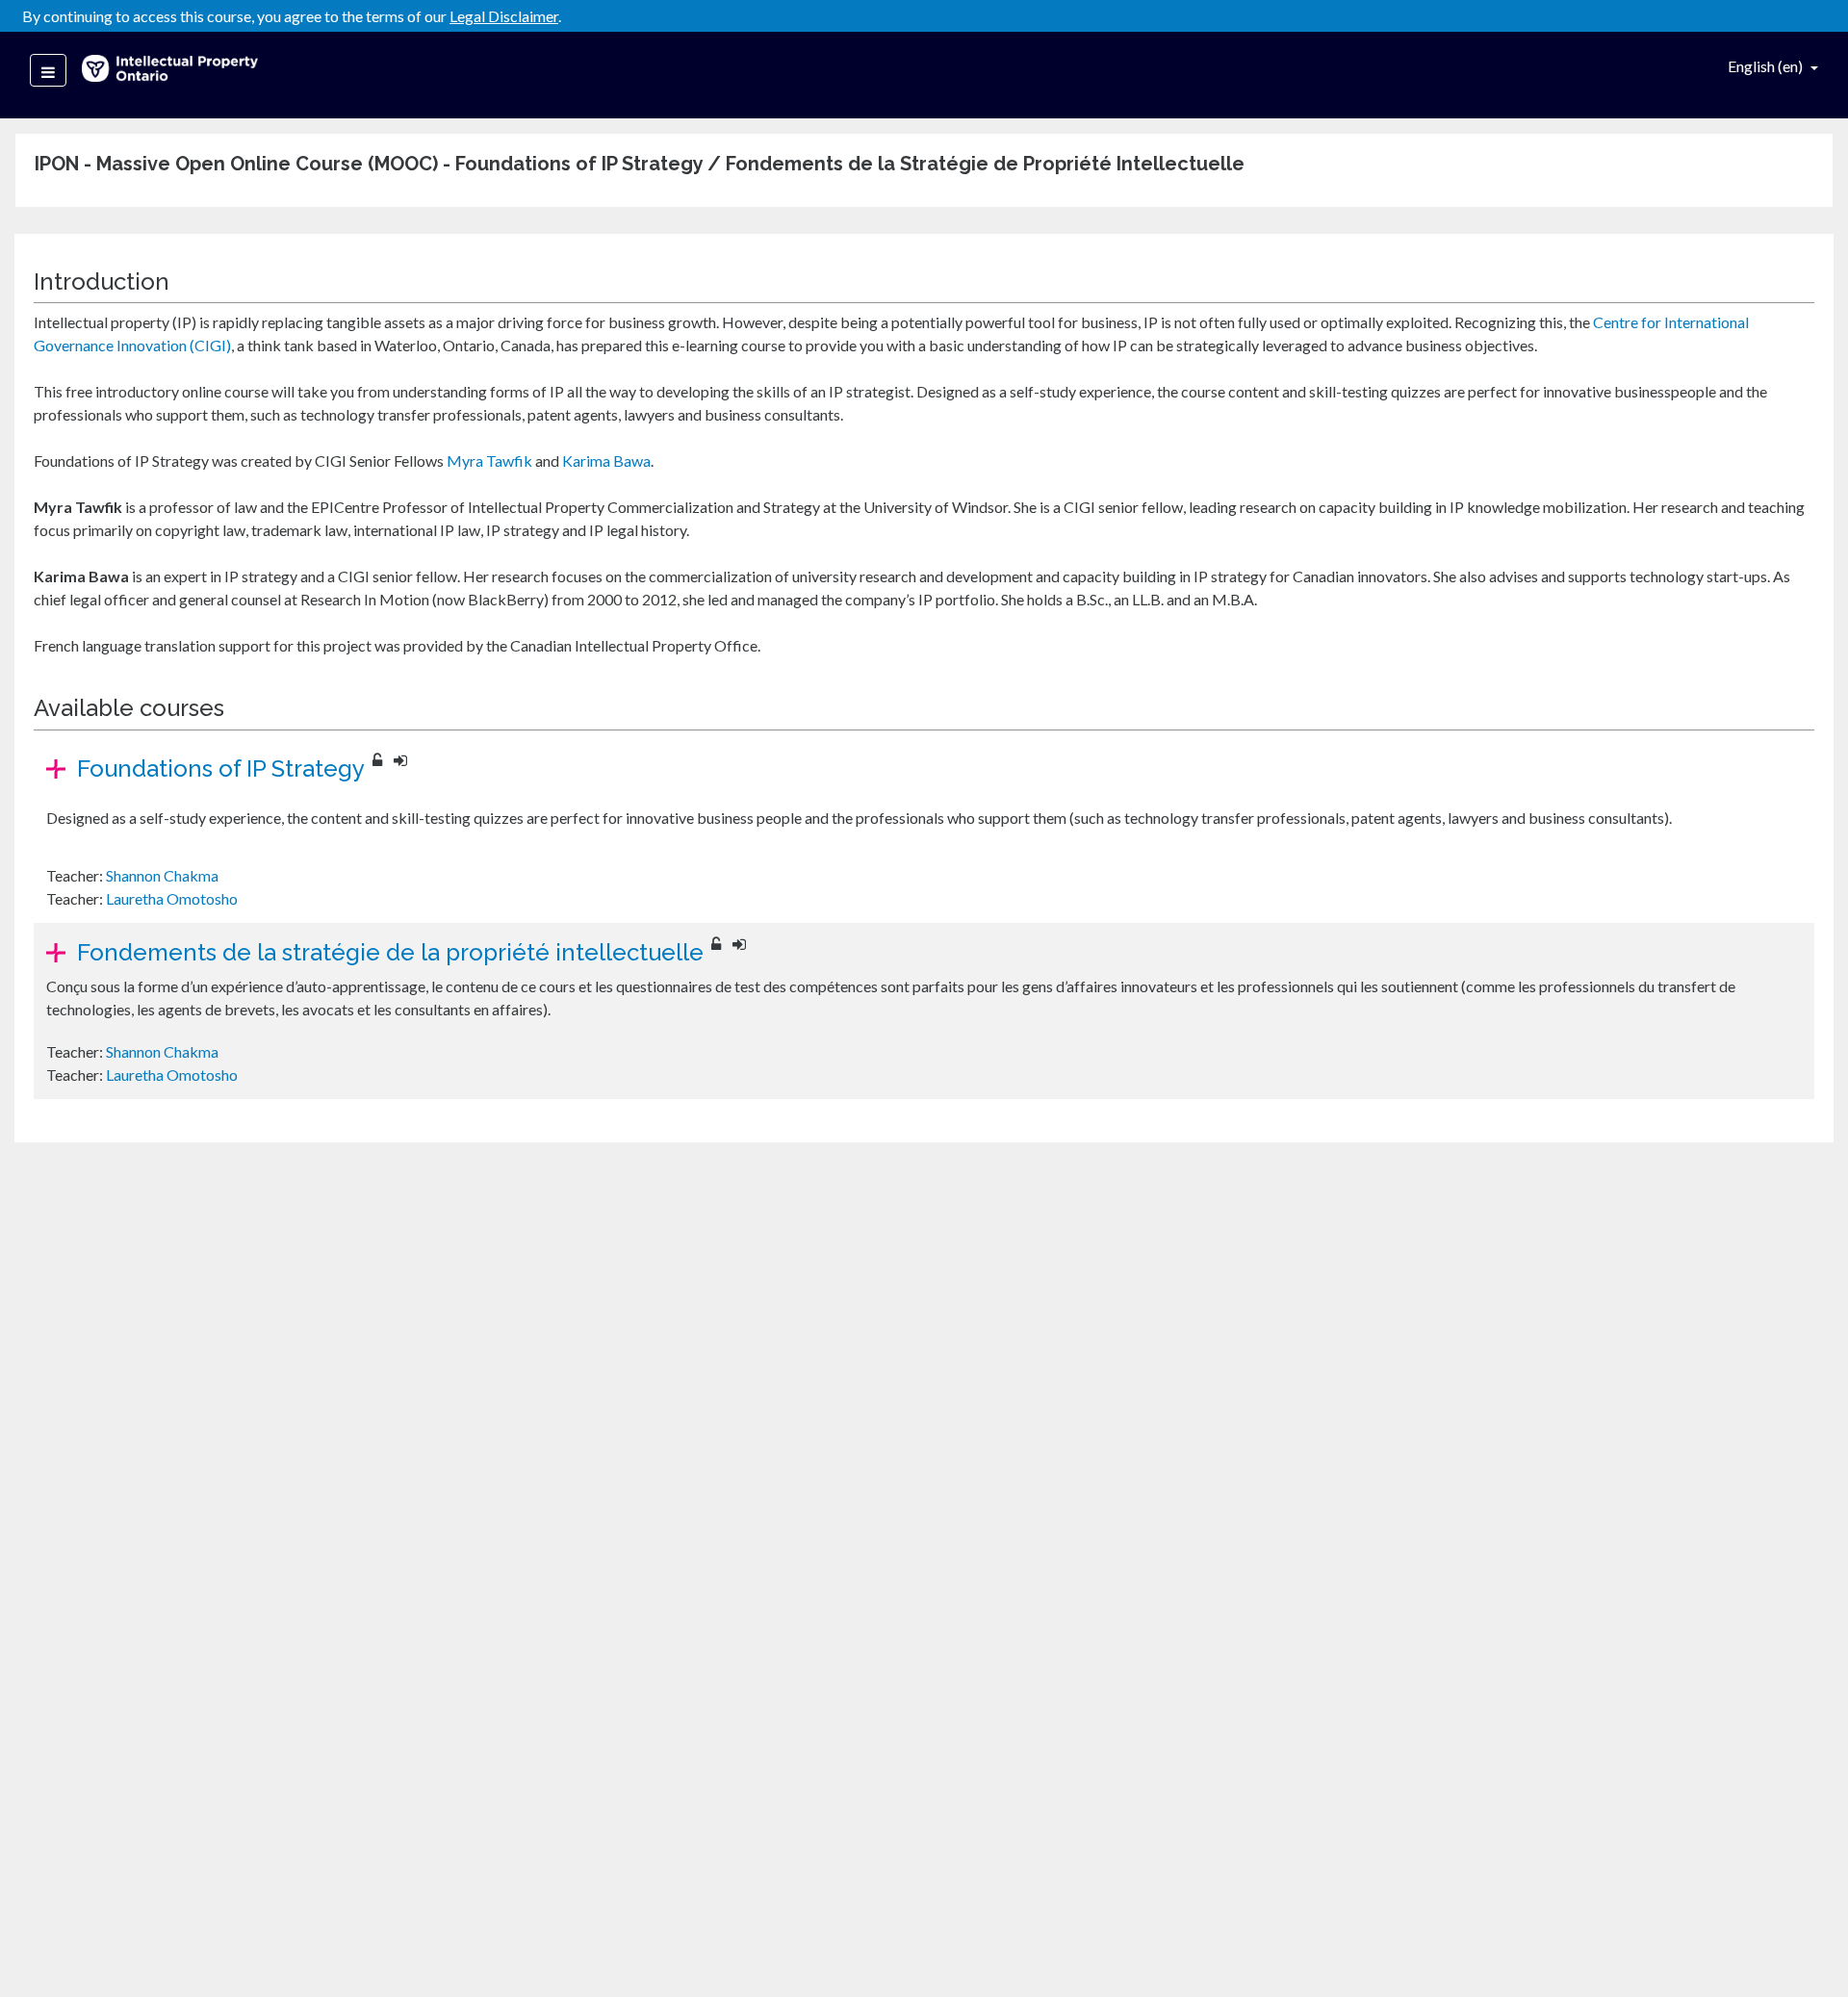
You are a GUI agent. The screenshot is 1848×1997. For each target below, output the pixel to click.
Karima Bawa (606, 461)
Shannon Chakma (162, 875)
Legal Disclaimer (504, 16)
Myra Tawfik (489, 461)
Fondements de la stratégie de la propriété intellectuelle (390, 952)
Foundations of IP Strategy (221, 768)
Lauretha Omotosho (172, 898)
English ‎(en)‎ (1767, 66)
